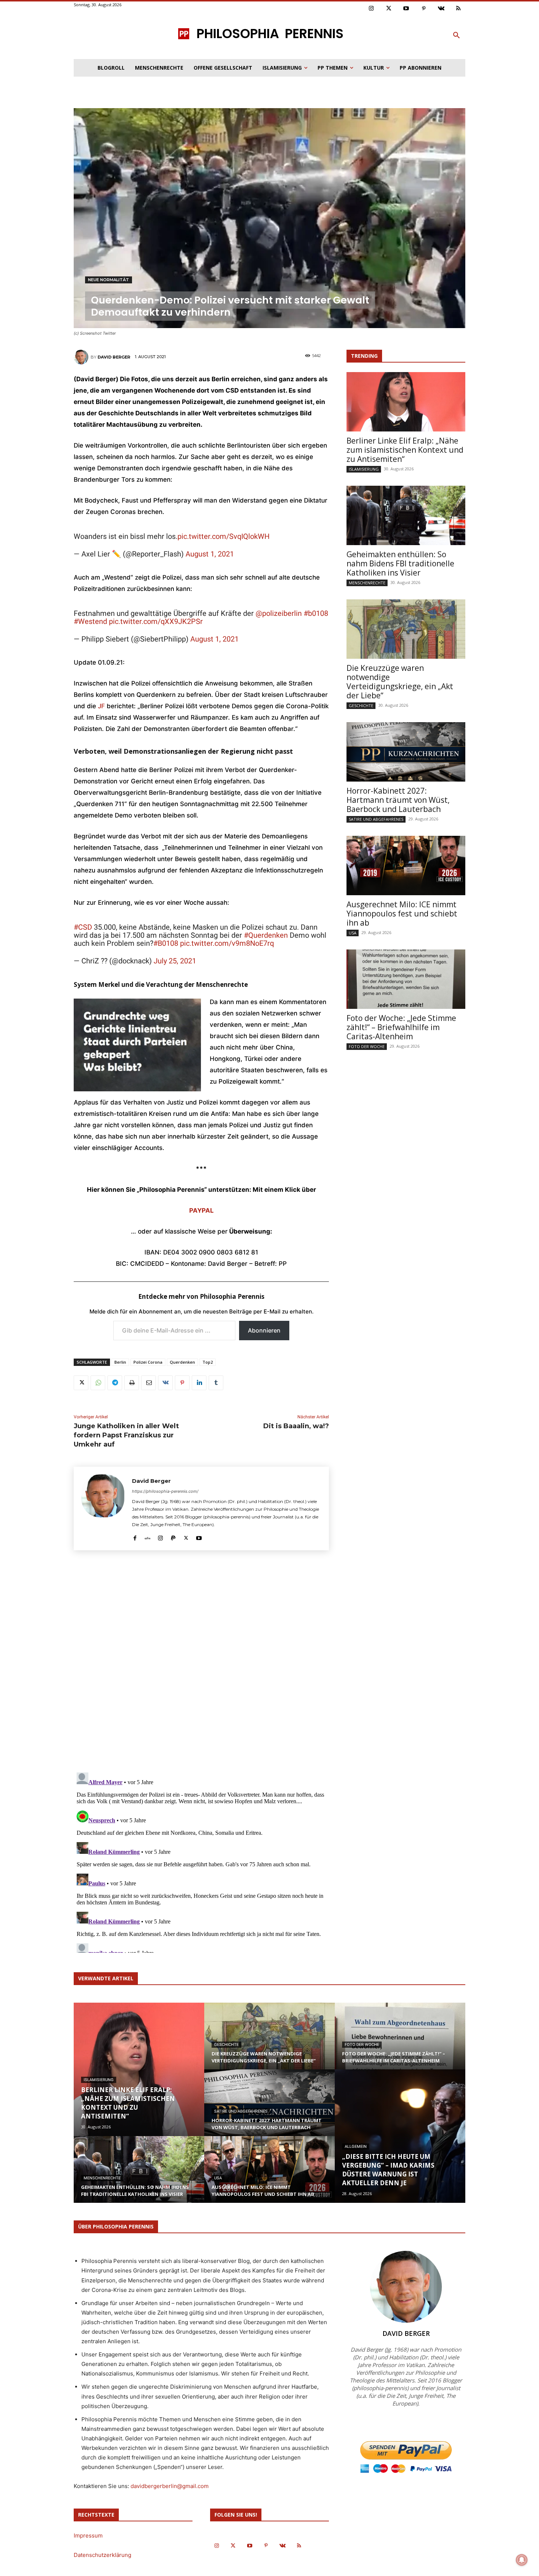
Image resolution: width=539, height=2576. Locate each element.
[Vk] (441, 9)
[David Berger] (82, 357)
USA (353, 933)
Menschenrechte (367, 583)
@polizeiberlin (279, 613)
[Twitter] (389, 9)
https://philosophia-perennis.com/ (165, 1491)
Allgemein (356, 2147)
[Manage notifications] (522, 2560)
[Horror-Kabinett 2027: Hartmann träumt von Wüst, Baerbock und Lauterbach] (406, 752)
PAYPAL (201, 1210)
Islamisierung (364, 469)
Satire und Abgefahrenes (376, 819)
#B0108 (166, 943)
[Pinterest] (424, 9)
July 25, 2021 (175, 961)
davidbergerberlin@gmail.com (170, 2486)
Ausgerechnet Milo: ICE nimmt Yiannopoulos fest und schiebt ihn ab (402, 914)
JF (101, 706)
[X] (81, 1383)
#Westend (90, 621)
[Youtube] (406, 9)
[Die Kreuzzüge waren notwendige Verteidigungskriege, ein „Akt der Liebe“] (406, 629)
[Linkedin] (199, 1383)
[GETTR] (148, 1536)
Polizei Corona (148, 1362)
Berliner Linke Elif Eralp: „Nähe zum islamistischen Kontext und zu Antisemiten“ (405, 450)
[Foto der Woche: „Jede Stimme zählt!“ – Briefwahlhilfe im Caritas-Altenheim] (406, 979)
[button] (456, 36)
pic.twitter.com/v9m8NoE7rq (227, 943)
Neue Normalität (109, 280)
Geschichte (361, 705)
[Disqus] (201, 1664)
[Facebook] (135, 1536)
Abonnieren (264, 1330)
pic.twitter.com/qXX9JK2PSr (156, 621)
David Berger (114, 357)
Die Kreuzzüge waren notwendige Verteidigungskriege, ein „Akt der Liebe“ (400, 682)
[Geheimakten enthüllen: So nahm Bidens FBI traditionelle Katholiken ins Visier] (406, 515)
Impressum (88, 2535)
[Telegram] (115, 1383)
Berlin (120, 1362)
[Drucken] (132, 1383)
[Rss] (459, 9)
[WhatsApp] (98, 1383)
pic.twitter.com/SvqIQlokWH (223, 536)
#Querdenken (266, 935)
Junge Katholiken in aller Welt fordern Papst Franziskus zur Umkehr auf (126, 1435)
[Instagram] (371, 9)
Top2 (208, 1362)
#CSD (83, 927)
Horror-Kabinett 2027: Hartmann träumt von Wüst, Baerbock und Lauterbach (398, 800)
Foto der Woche (367, 1046)
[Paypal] (173, 1536)
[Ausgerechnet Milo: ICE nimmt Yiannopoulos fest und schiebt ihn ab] (406, 866)
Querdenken (182, 1362)
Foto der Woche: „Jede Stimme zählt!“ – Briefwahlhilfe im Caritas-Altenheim (401, 1027)
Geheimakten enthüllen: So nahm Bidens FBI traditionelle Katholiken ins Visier (400, 563)
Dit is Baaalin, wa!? (296, 1426)
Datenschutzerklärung (102, 2555)
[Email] (148, 1383)
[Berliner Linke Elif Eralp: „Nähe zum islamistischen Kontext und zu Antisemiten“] (406, 402)
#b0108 (316, 613)
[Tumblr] (216, 1383)
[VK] (165, 1383)
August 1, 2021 (210, 554)
